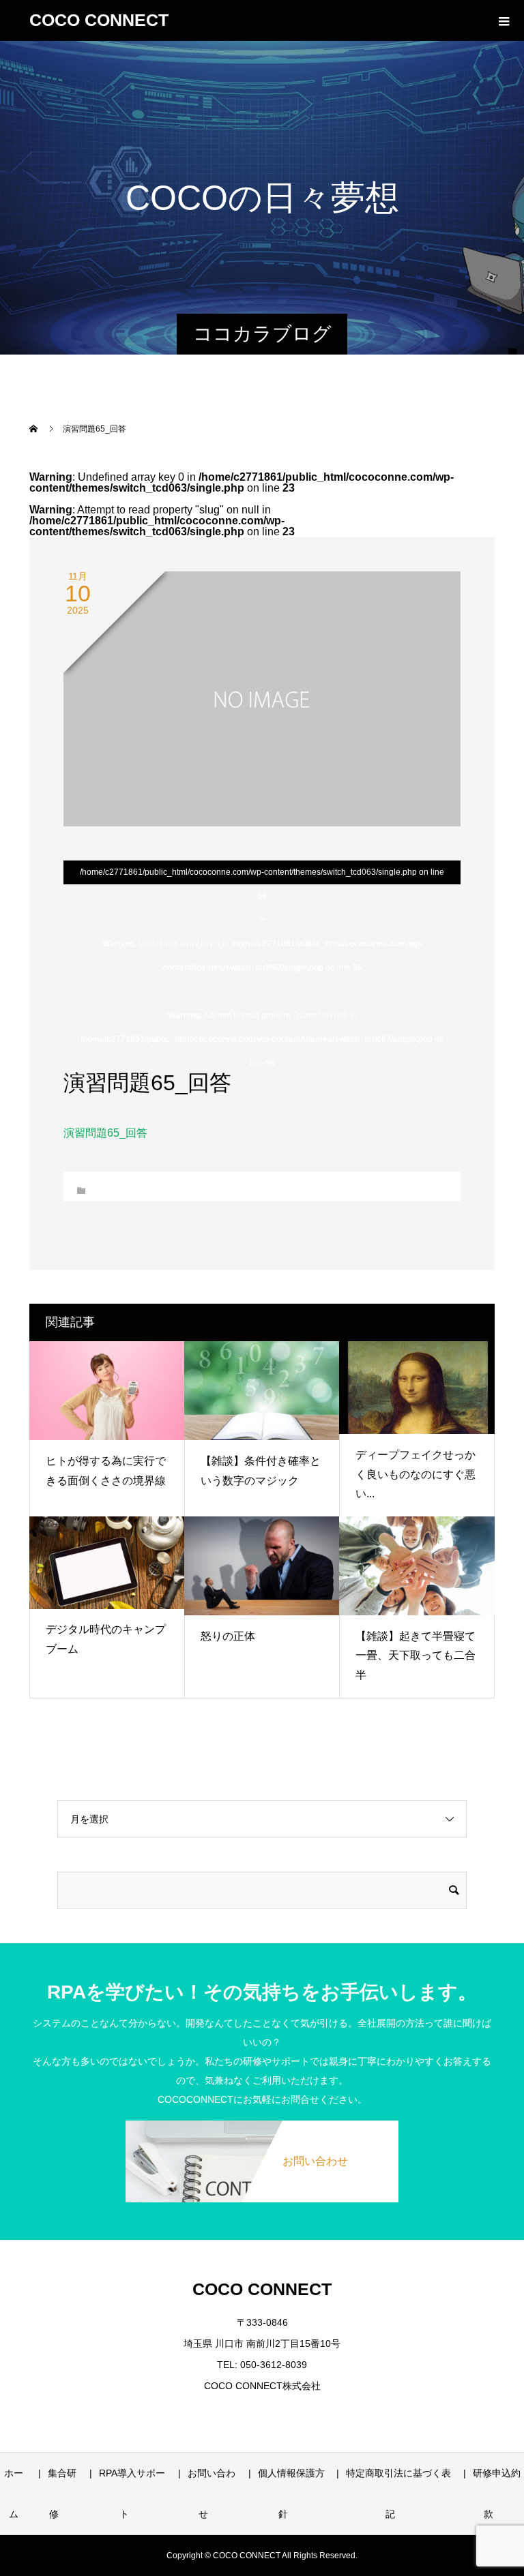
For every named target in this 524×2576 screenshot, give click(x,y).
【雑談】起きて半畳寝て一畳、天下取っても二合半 (416, 1656)
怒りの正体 (228, 1636)
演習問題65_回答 (105, 1133)
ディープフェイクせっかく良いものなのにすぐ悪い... (416, 1474)
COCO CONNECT (99, 20)
